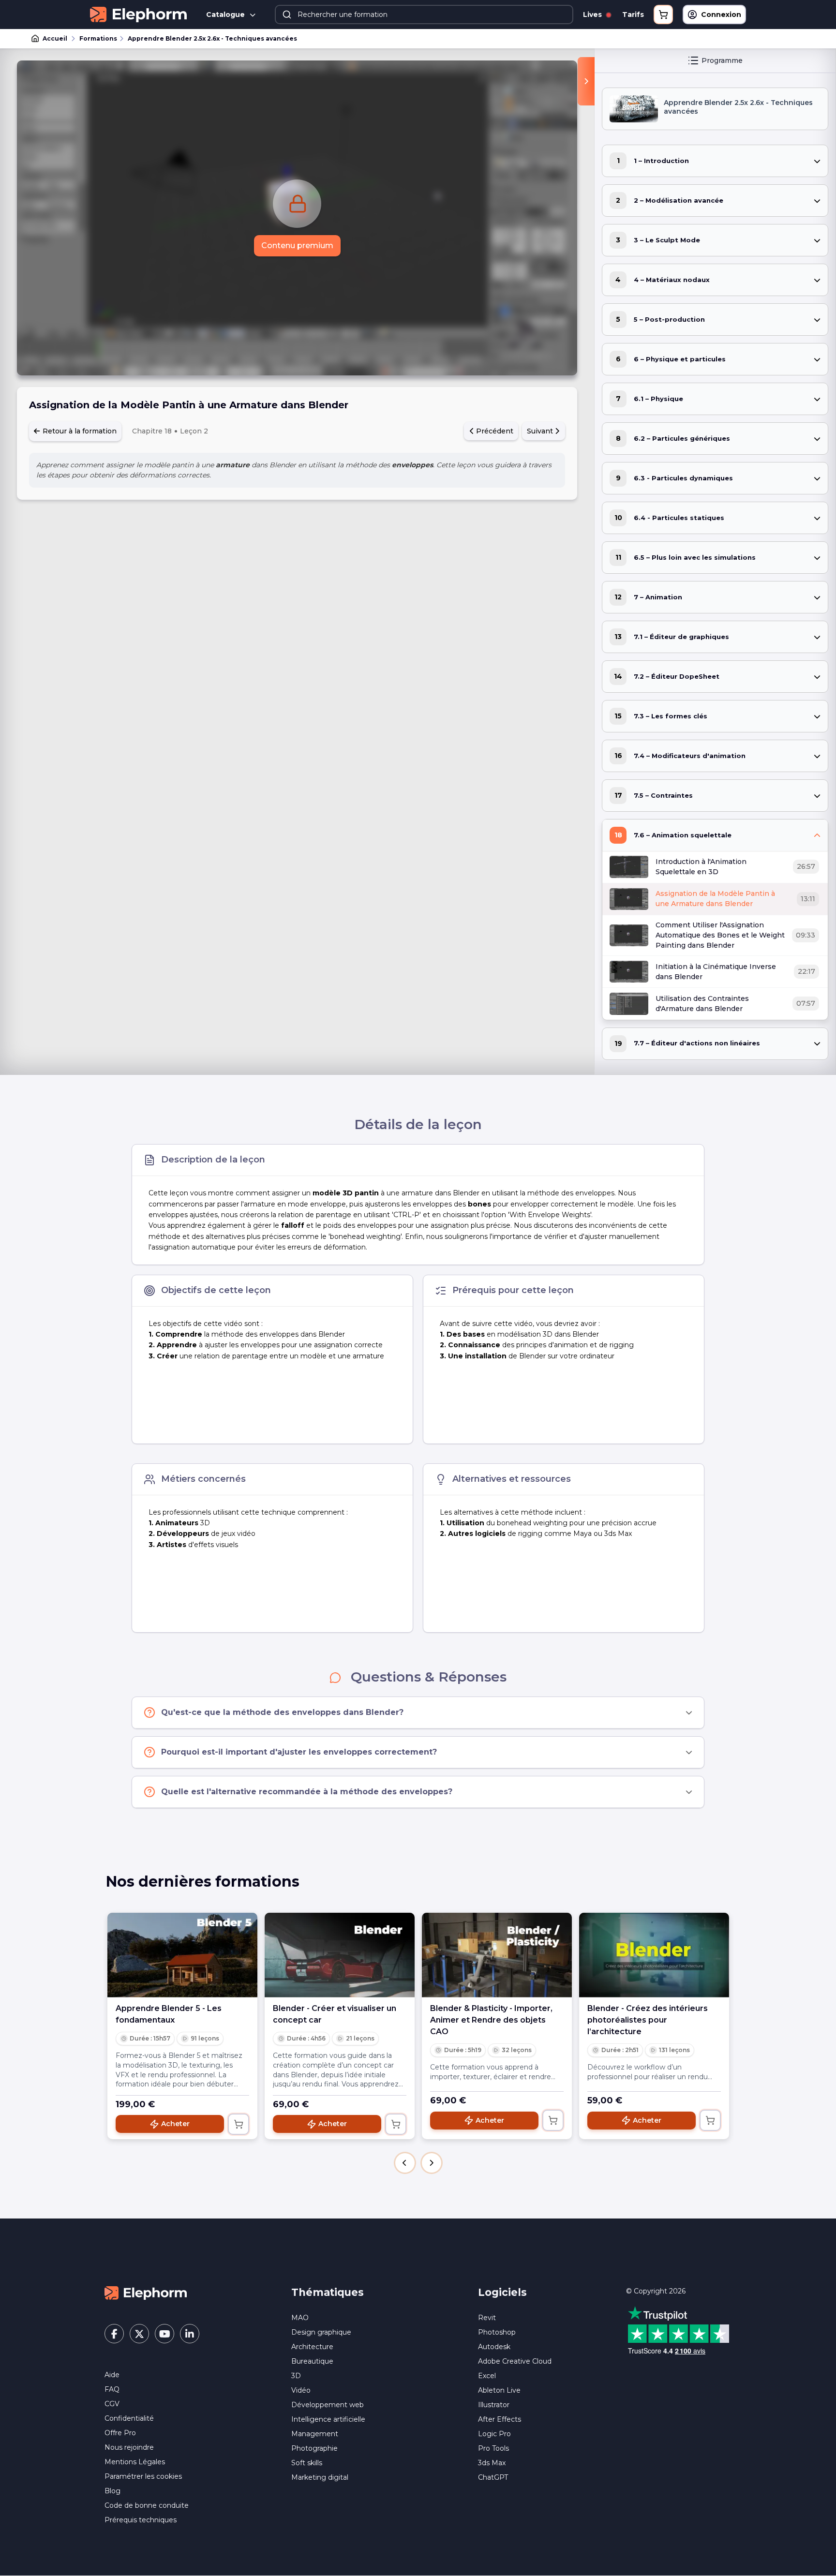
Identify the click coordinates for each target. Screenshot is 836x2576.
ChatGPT (493, 2477)
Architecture (312, 2347)
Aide (112, 2375)
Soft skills (307, 2463)
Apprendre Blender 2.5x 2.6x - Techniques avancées (212, 38)
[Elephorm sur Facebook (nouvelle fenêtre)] (114, 2334)
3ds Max (492, 2463)
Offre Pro (120, 2433)
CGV (112, 2404)
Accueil (55, 38)
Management (315, 2434)
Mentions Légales (135, 2462)
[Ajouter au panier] (239, 2124)
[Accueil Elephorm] (146, 2293)
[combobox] (424, 15)
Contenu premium (297, 246)
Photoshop (497, 2332)
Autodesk (494, 2347)
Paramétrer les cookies (143, 2476)
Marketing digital (320, 2477)
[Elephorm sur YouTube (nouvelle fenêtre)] (164, 2334)
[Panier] (663, 15)
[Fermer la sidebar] (586, 81)
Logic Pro (494, 2434)
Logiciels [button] (502, 2292)
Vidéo (301, 2390)
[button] (405, 2163)
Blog (112, 2491)
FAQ (112, 2389)
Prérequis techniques (141, 2520)
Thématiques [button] (328, 2292)
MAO (300, 2318)
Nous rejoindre (129, 2447)
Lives (593, 15)
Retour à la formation (79, 431)
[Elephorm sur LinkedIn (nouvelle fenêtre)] (190, 2334)
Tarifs (633, 15)
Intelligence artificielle (328, 2419)
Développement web (328, 2405)
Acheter (175, 2124)
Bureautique (312, 2361)
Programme (722, 60)
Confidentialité (129, 2418)
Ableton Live (499, 2390)
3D (296, 2376)
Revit (487, 2318)
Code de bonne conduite (147, 2505)
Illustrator (494, 2405)
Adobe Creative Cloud (515, 2361)
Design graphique (321, 2332)
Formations (98, 38)
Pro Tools (493, 2448)
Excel (487, 2376)
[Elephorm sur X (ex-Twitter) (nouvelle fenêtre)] (139, 2334)
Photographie (314, 2448)
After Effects (500, 2419)
